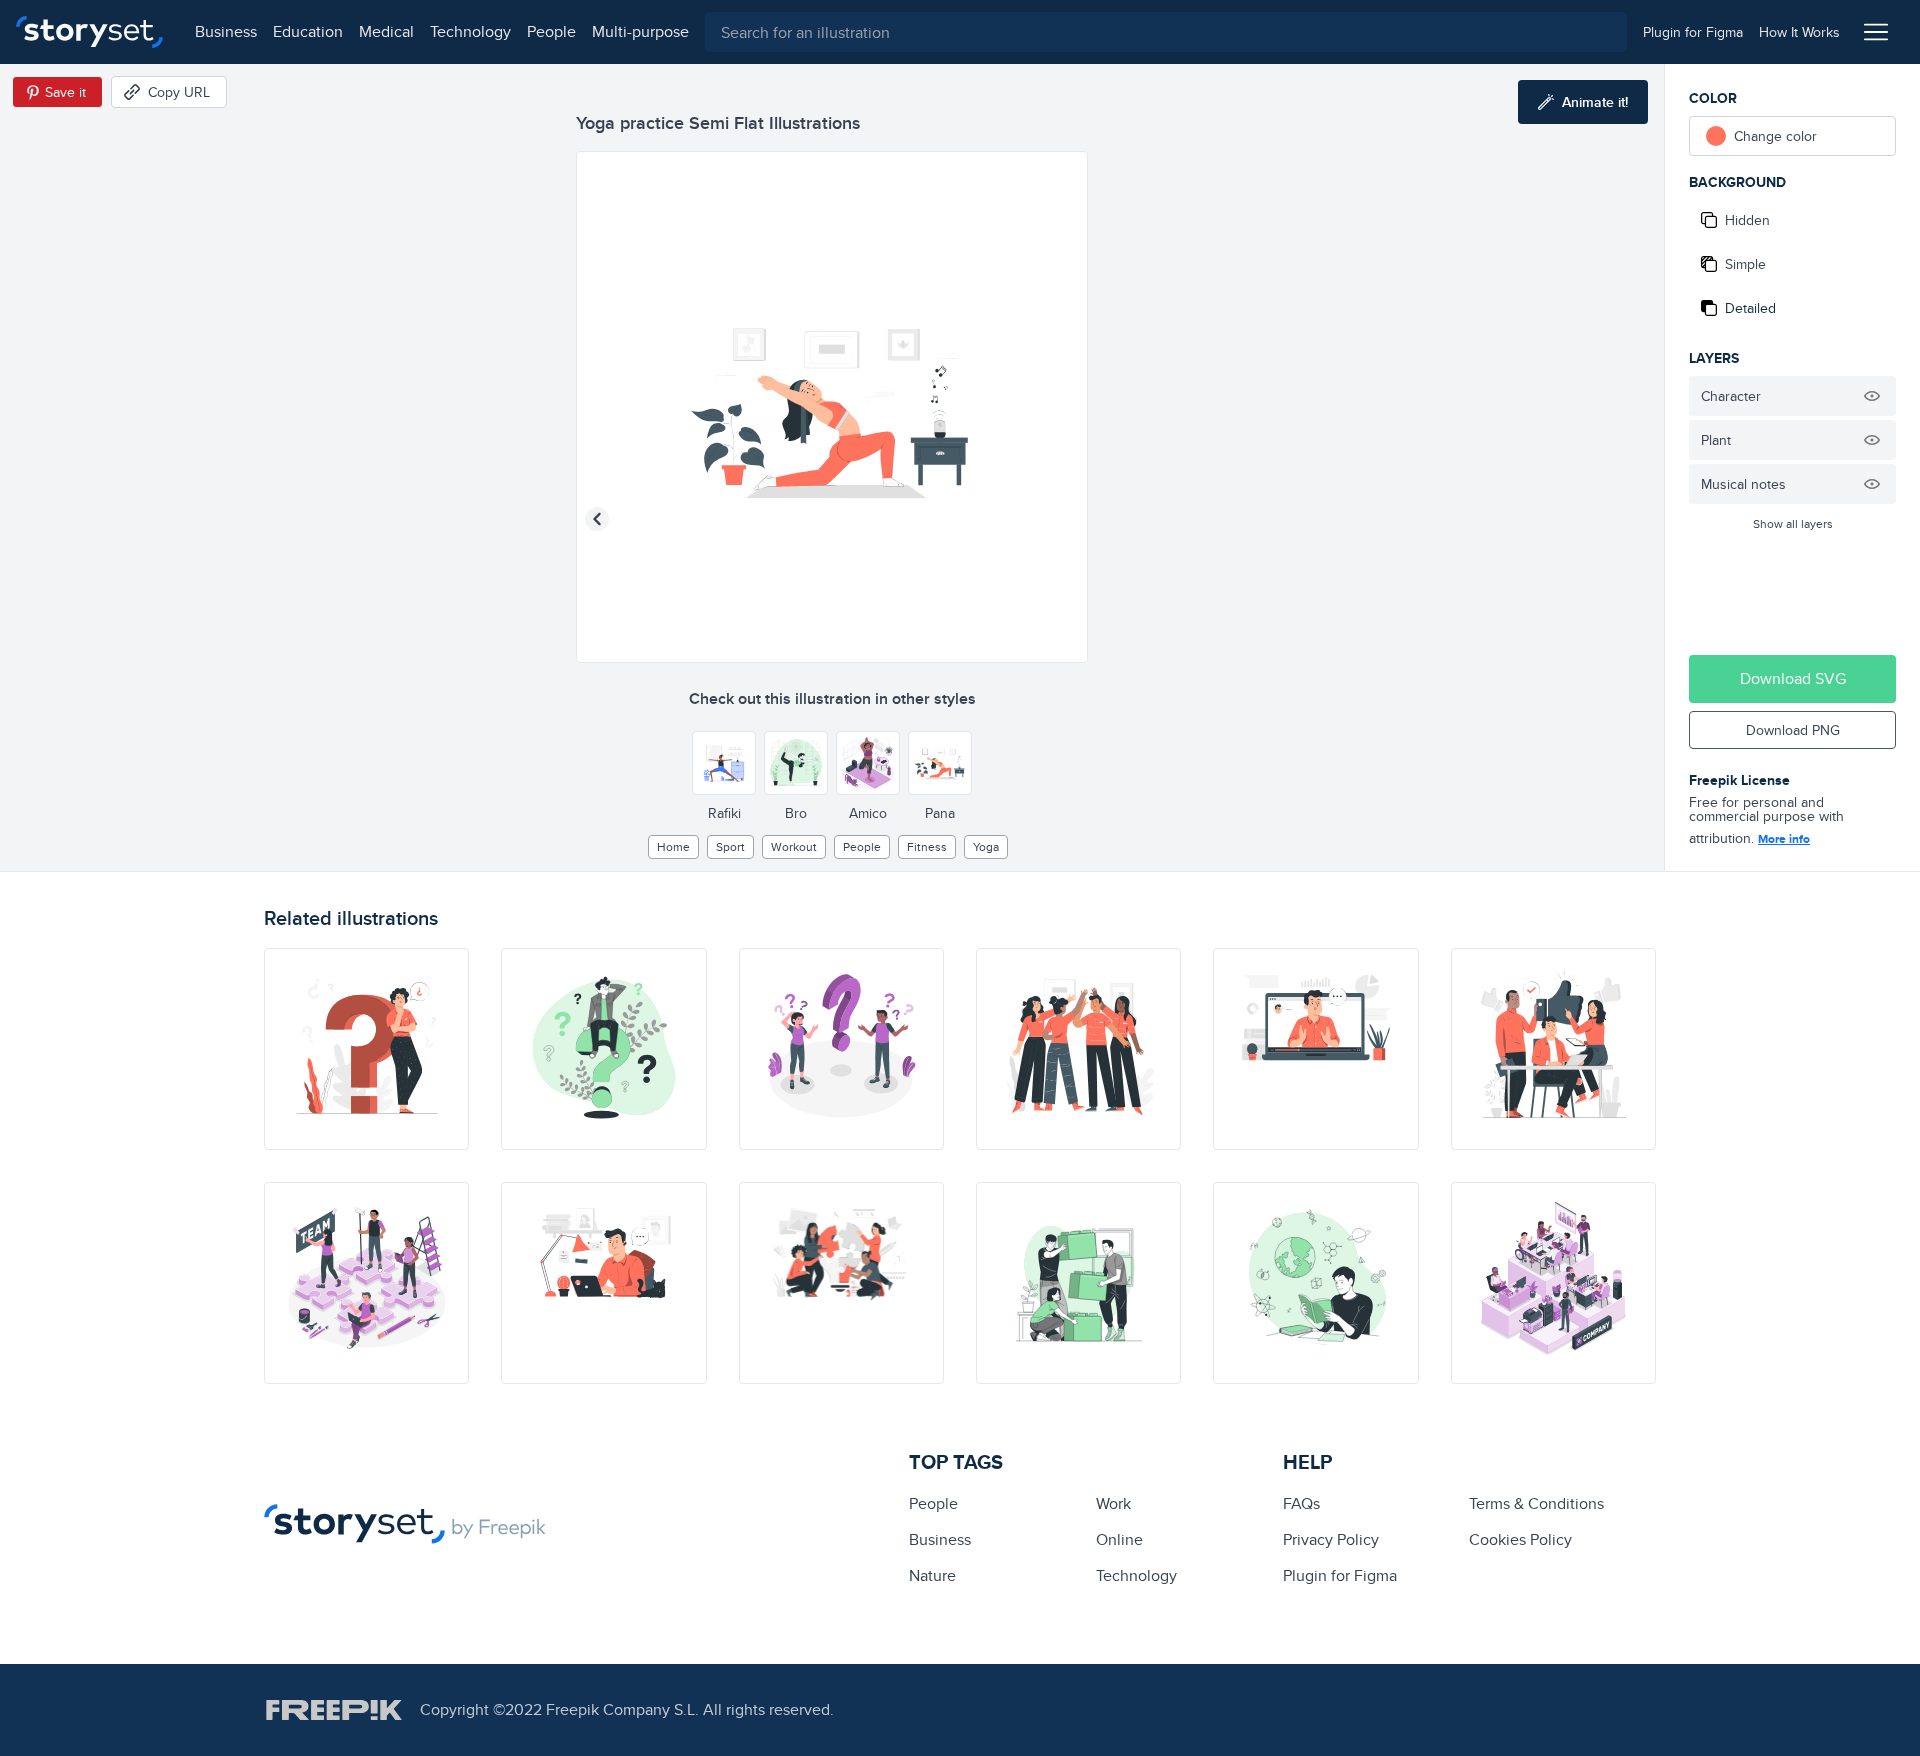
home (673, 846)
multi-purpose (640, 31)
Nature (932, 1575)
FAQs (1301, 1503)
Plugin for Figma (1340, 1575)
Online (1119, 1539)
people (551, 31)
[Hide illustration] (1872, 396)
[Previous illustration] (597, 519)
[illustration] (366, 1049)
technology (470, 31)
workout (794, 846)
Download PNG (1793, 730)
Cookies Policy (1520, 1539)
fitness (927, 846)
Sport (730, 846)
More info (1784, 839)
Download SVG (1793, 678)
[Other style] (724, 763)
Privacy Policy (1331, 1539)
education (308, 31)
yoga (986, 846)
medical (386, 31)
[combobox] (1166, 32)
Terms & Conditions (1536, 1503)
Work (1113, 1503)
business (226, 31)
